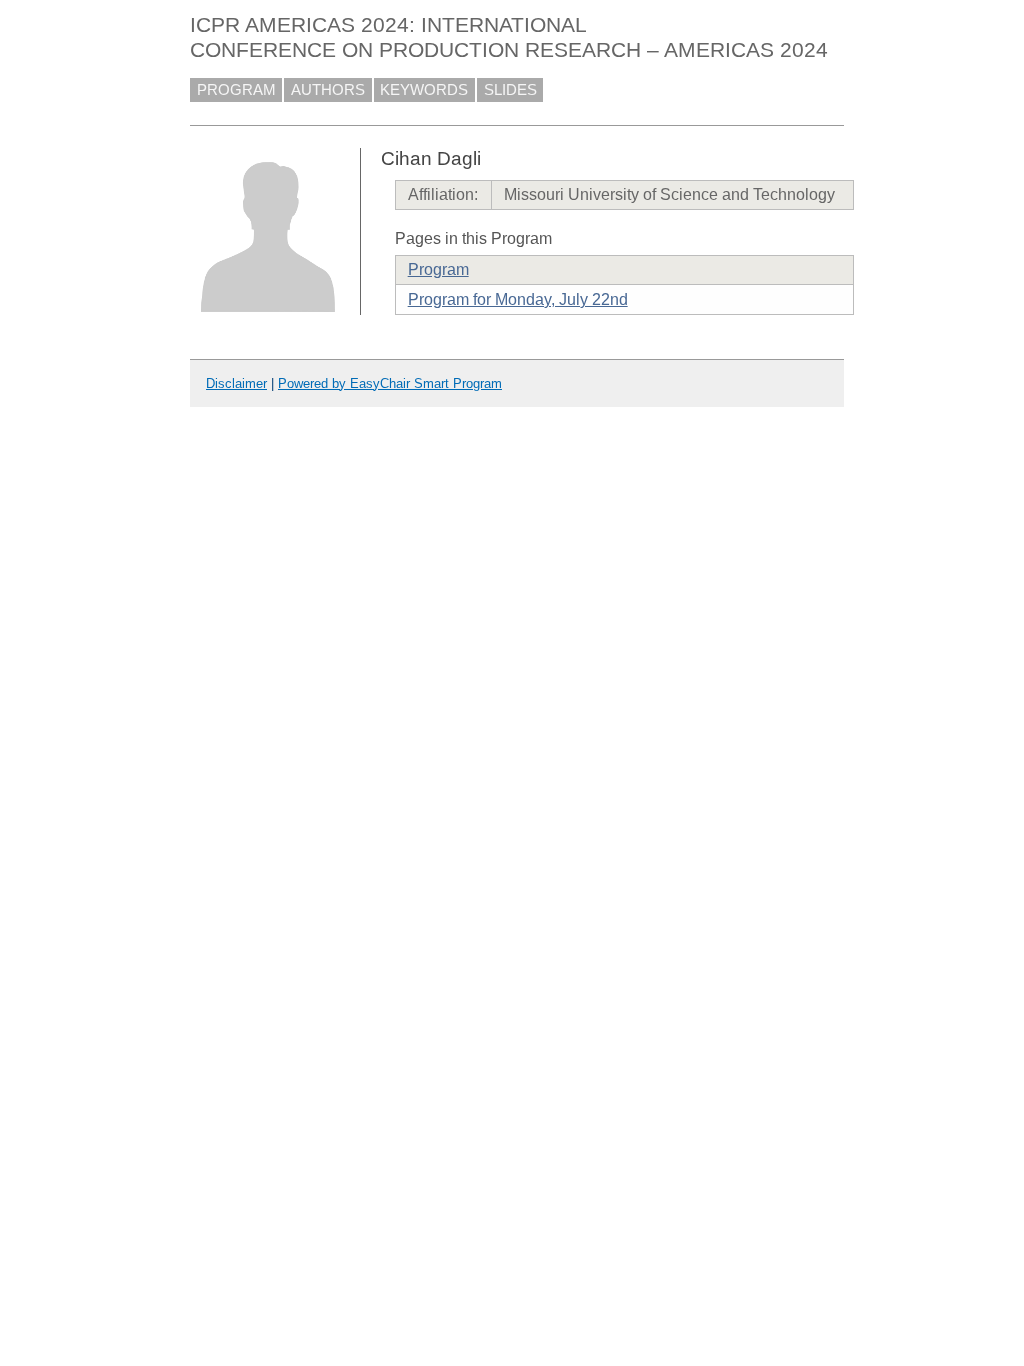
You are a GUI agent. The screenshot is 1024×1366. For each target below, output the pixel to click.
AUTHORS (328, 90)
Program (438, 269)
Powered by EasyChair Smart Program (390, 383)
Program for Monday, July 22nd (518, 299)
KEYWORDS (424, 90)
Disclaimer (236, 383)
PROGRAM (236, 90)
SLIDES (510, 90)
